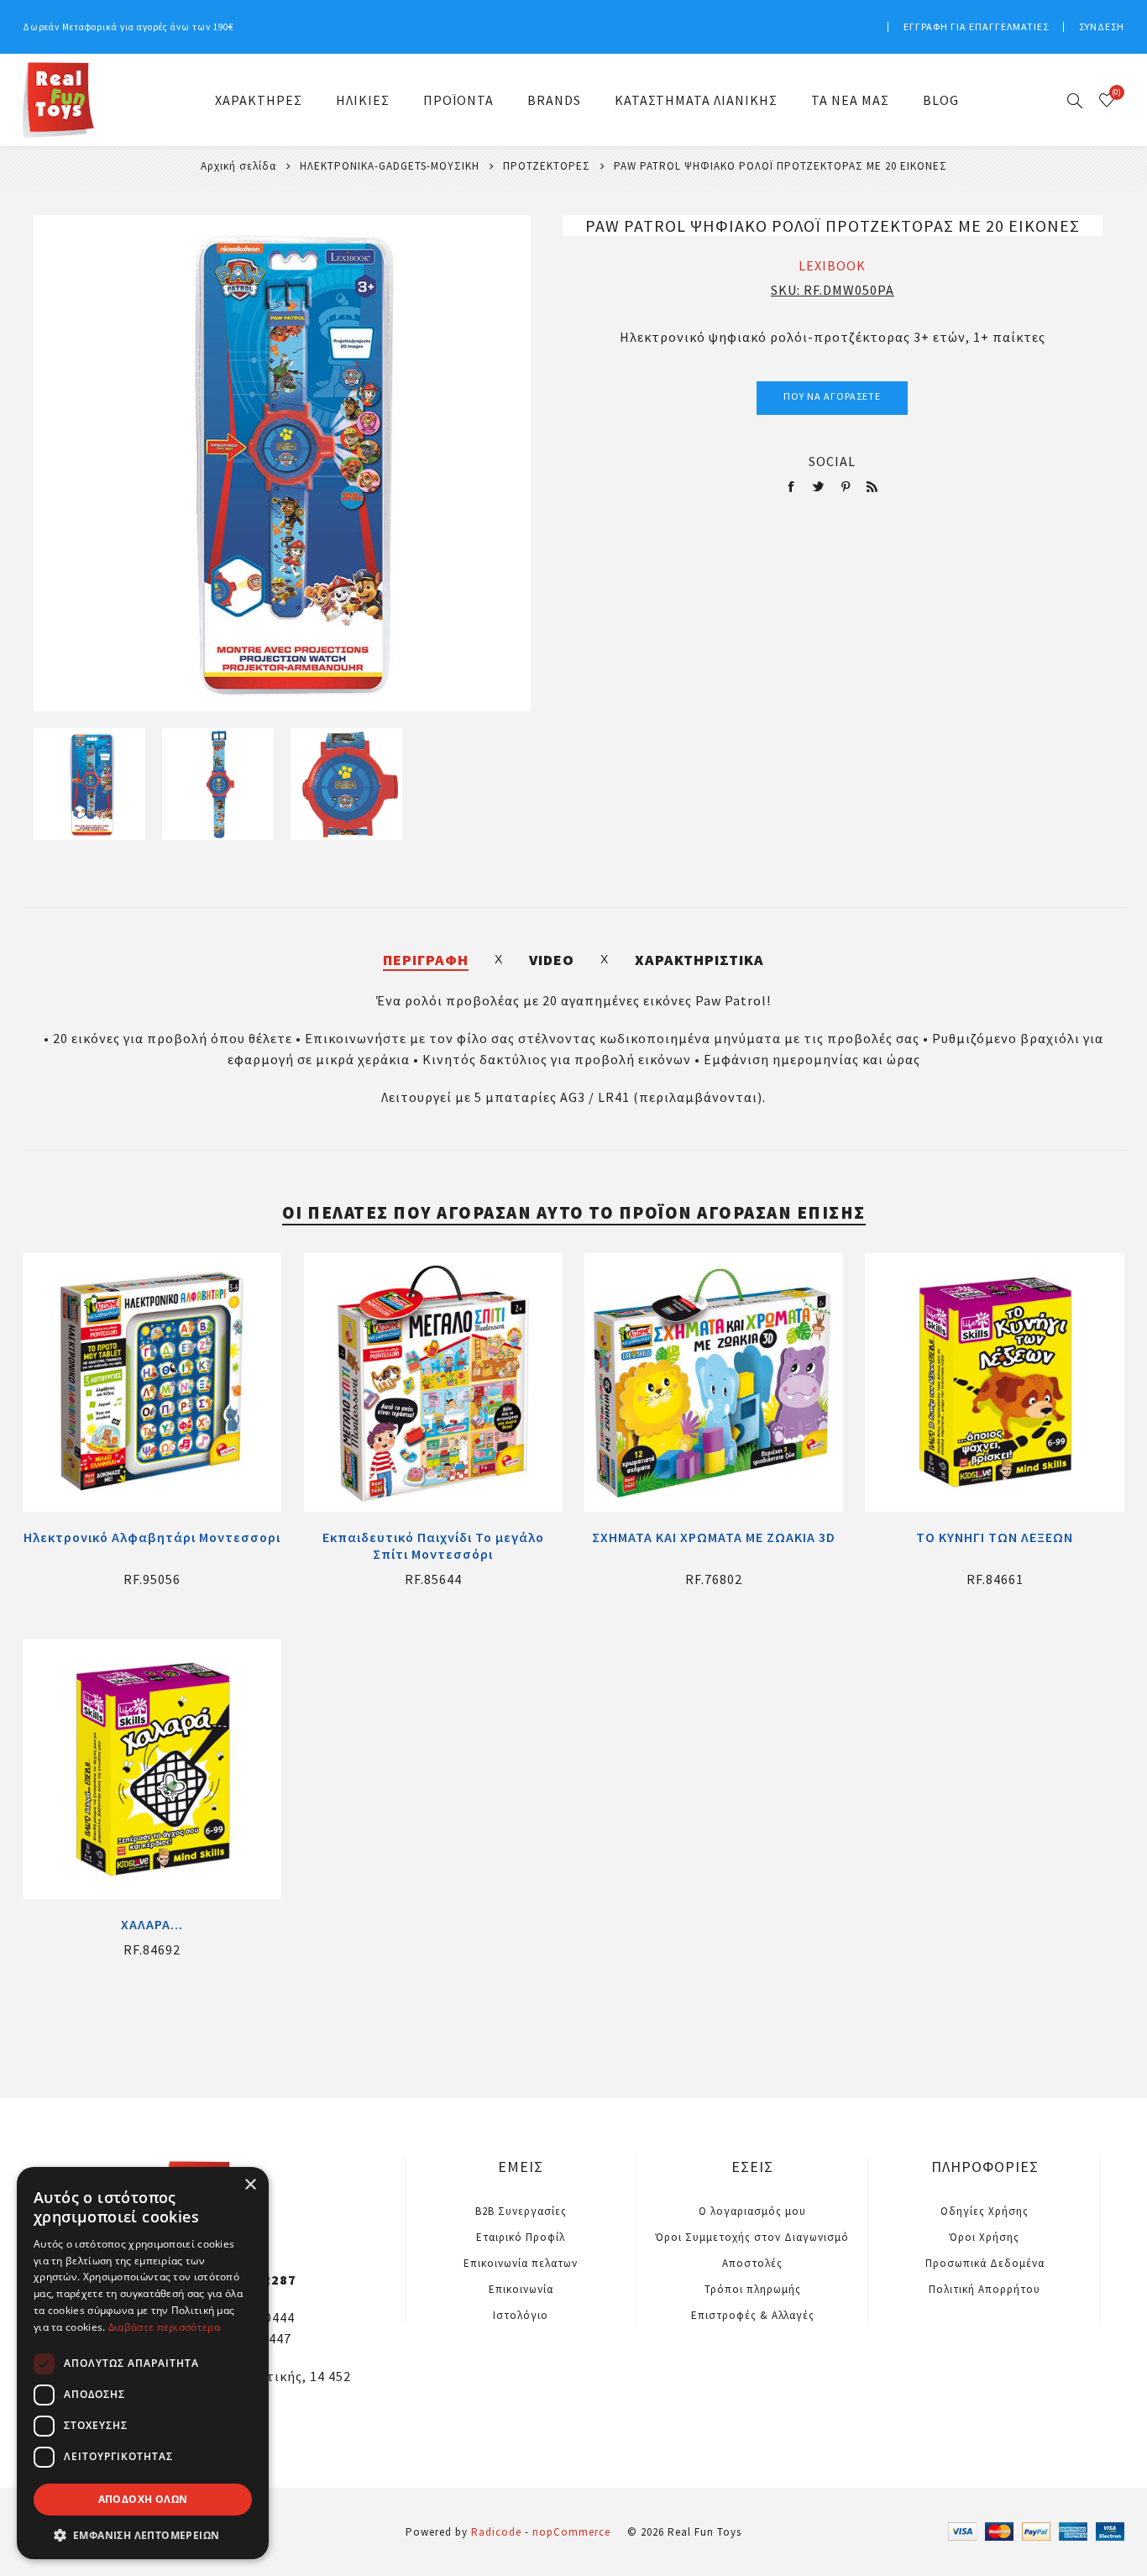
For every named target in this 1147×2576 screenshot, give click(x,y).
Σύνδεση (1102, 26)
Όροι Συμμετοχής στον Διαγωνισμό (752, 2237)
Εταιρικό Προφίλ (521, 2237)
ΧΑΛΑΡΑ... (152, 1924)
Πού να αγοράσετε (832, 396)
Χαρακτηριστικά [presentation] (699, 960)
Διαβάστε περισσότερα (164, 2327)
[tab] (426, 960)
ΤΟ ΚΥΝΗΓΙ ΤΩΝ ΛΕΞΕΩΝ (995, 1537)
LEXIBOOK (832, 265)
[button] (143, 2534)
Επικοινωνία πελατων (521, 2263)
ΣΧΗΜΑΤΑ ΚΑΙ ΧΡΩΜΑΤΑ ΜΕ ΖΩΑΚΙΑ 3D (714, 1537)
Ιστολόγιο (521, 2315)
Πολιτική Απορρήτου (985, 2289)
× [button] (250, 2185)
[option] (89, 784)
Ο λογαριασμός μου (752, 2211)
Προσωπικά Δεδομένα (985, 2263)
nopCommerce (571, 2532)
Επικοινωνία (521, 2289)
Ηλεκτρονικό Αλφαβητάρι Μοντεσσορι (152, 1537)
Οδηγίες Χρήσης (985, 2211)
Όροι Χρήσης (985, 2237)
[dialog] (143, 2363)
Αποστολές (752, 2263)
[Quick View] (152, 1382)
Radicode (496, 2532)
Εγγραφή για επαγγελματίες (976, 26)
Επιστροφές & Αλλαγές (753, 2315)
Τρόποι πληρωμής (753, 2289)
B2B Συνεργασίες (521, 2211)
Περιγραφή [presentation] (426, 960)
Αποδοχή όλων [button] (143, 2499)
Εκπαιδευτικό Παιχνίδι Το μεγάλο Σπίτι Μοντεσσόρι (433, 1545)
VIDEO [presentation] (552, 960)
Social (832, 461)
